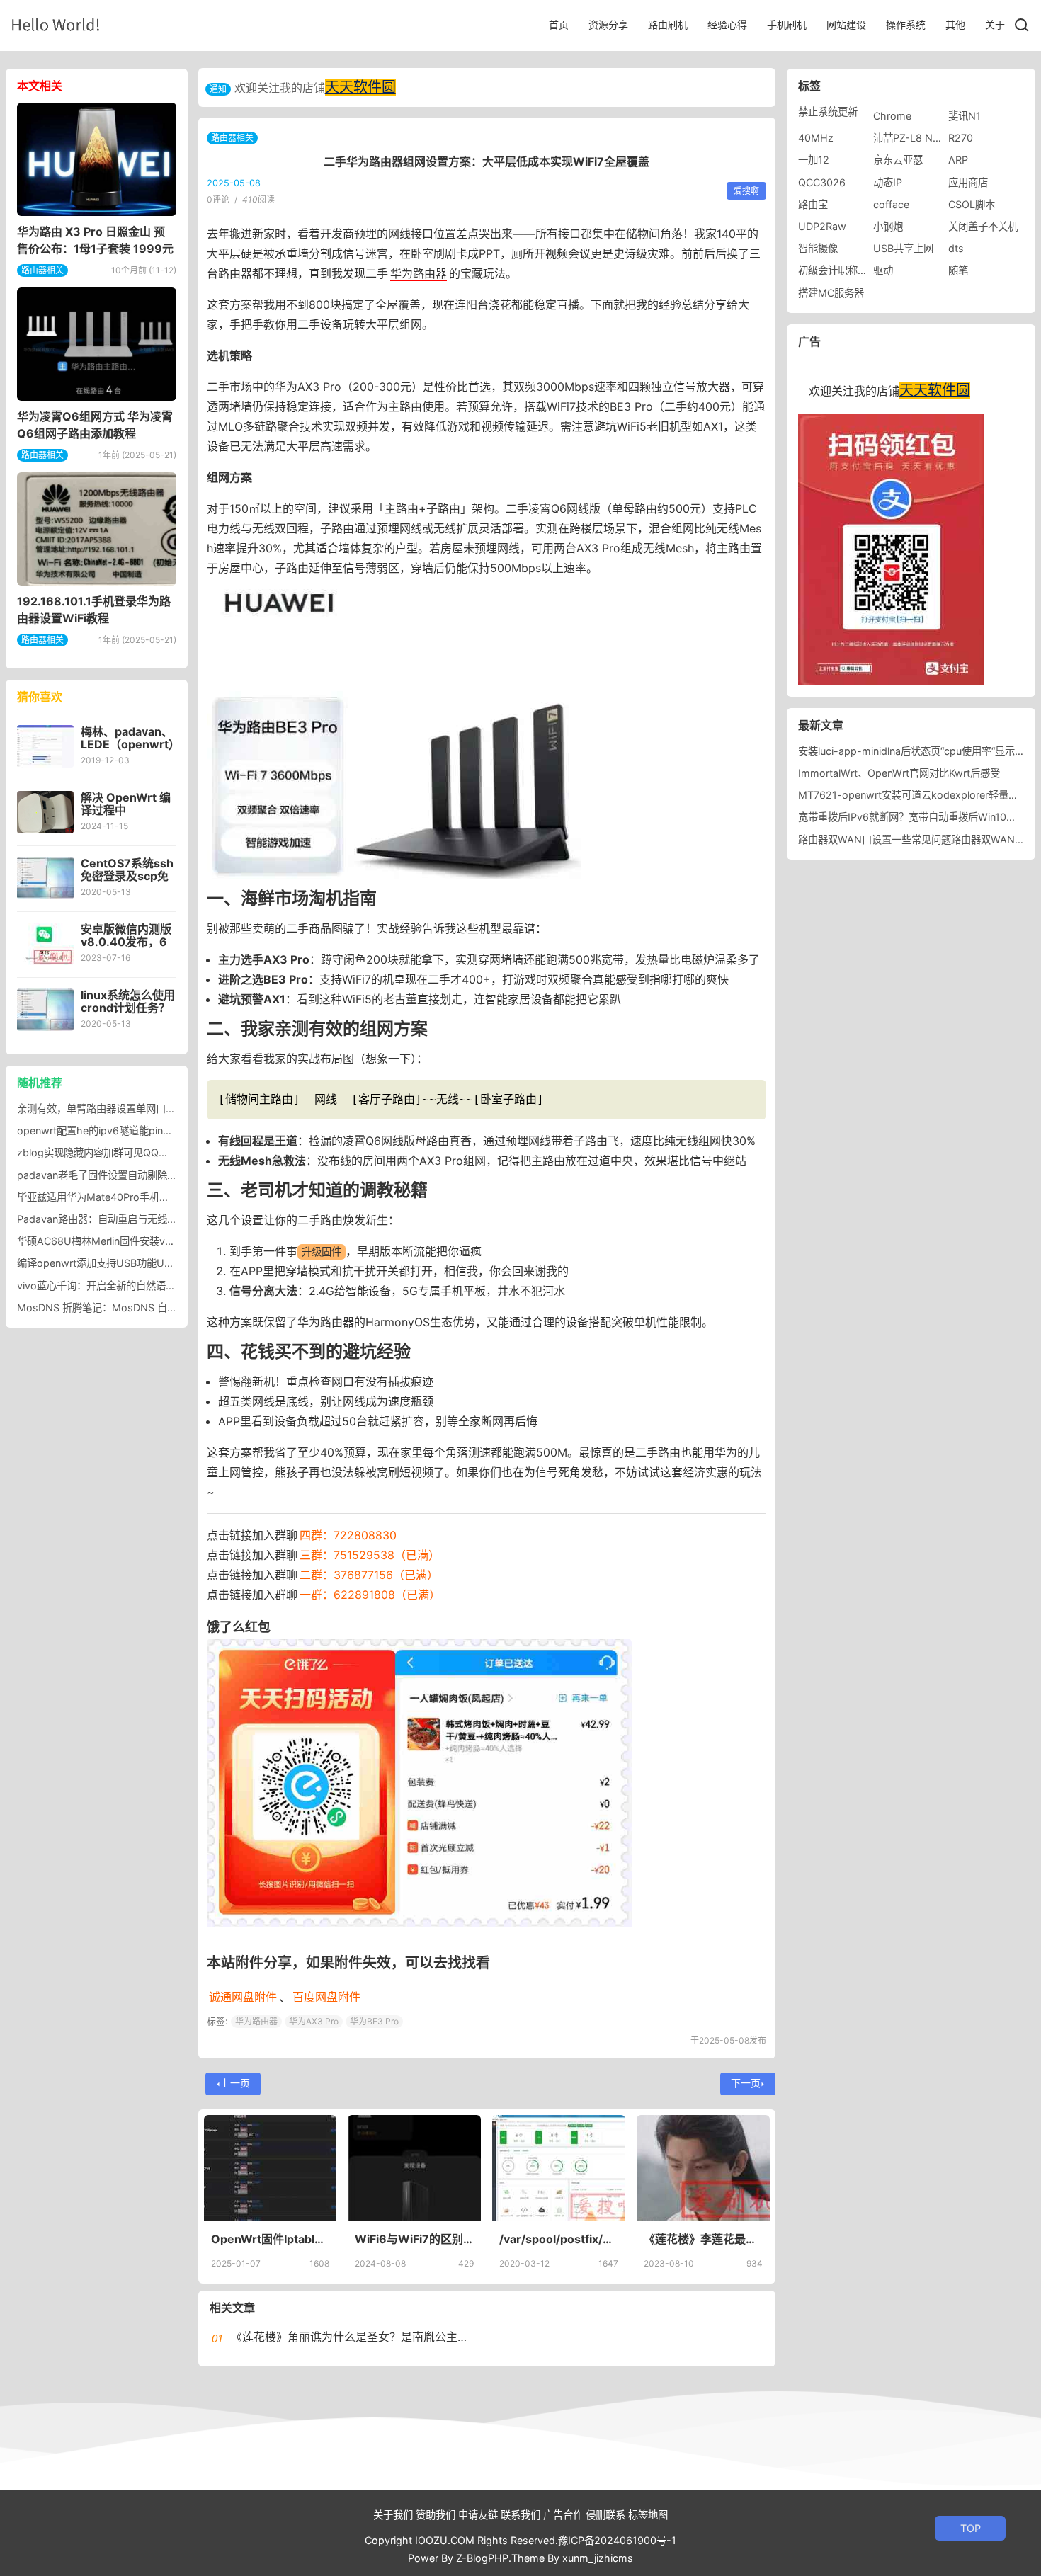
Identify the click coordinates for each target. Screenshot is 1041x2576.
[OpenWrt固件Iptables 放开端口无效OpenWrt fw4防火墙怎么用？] (271, 2168)
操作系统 (906, 24)
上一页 (235, 2083)
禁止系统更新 (828, 112)
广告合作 (563, 2515)
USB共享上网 (903, 248)
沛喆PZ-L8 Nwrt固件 (921, 138)
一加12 (814, 160)
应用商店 (968, 182)
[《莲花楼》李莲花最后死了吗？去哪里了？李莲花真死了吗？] (703, 2168)
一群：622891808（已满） (370, 1595)
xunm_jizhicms (598, 2558)
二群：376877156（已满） (369, 1575)
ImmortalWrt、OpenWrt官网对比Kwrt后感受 (899, 773)
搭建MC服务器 (831, 293)
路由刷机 (668, 24)
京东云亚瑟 (898, 160)
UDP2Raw (822, 226)
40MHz (816, 138)
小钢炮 (888, 226)
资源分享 (608, 24)
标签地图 (648, 2515)
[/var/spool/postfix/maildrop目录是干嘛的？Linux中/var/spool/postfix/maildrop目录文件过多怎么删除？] (559, 2168)
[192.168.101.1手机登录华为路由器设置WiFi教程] (97, 529)
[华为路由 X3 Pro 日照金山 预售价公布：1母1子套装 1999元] (97, 159)
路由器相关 (232, 138)
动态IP (888, 182)
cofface (891, 204)
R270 (961, 138)
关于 (995, 24)
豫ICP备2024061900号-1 (617, 2540)
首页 (559, 24)
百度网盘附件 (326, 1997)
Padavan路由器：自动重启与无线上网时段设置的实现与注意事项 (161, 1219)
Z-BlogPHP (482, 2558)
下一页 (746, 2083)
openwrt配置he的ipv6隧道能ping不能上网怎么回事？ (138, 1130)
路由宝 (813, 204)
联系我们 (520, 2515)
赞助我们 (436, 2515)
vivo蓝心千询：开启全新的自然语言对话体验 (116, 1286)
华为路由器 (419, 273)
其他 (955, 24)
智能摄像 (818, 248)
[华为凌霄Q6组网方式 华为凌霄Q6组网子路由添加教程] (97, 344)
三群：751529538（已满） (370, 1555)
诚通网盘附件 (243, 1997)
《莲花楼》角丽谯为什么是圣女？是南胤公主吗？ (355, 2337)
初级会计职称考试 (838, 270)
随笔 (958, 270)
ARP (958, 160)
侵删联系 (605, 2515)
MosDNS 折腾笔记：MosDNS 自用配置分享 (117, 1307)
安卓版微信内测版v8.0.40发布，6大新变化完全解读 (126, 942)
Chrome (892, 116)
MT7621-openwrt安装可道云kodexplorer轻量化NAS (919, 795)
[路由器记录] (56, 24)
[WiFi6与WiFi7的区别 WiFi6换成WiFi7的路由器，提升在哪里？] (414, 2168)
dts (956, 248)
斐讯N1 (965, 116)
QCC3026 (822, 182)
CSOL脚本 (972, 204)
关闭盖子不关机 (983, 226)
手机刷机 (787, 24)
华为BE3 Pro (374, 2021)
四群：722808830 (348, 1535)
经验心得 (727, 24)
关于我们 (393, 2515)
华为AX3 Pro (314, 2021)
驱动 (883, 270)
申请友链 (478, 2515)
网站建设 (846, 24)
